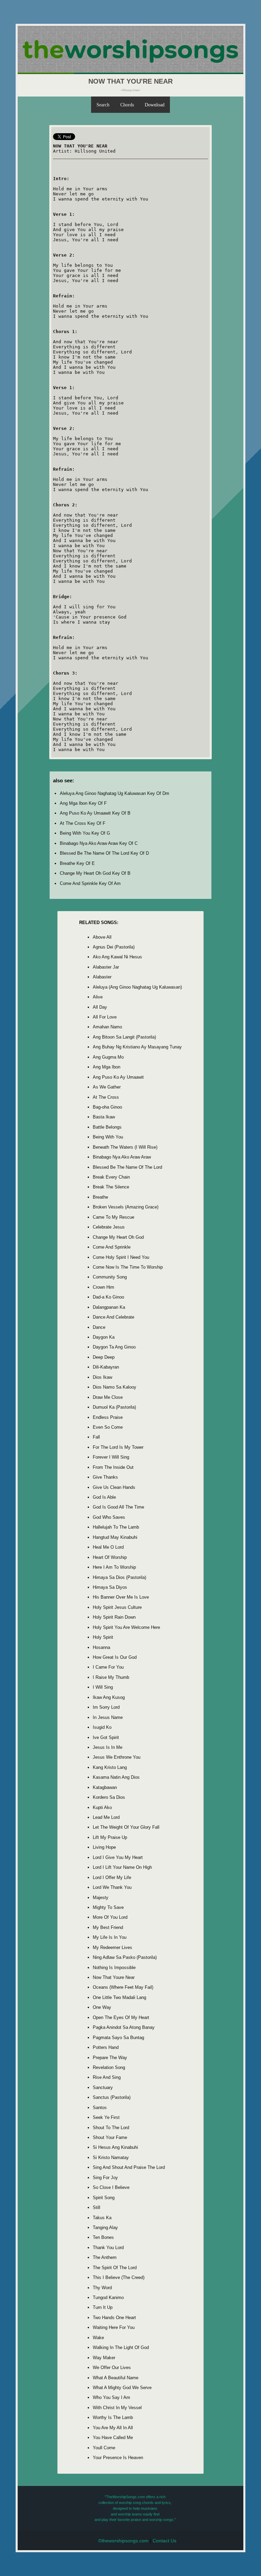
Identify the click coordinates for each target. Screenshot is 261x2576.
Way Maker (104, 2358)
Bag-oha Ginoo (107, 1107)
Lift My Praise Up (110, 1837)
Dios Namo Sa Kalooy (115, 1387)
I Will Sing (103, 1687)
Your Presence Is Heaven (118, 2458)
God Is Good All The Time (118, 1507)
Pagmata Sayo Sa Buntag (118, 2038)
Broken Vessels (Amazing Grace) (126, 1207)
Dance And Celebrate (114, 1317)
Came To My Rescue (114, 1217)
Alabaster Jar (106, 967)
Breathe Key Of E (77, 863)
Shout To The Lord (111, 2128)
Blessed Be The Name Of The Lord (127, 1167)
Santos (100, 2108)
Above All (102, 937)
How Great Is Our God (115, 1657)
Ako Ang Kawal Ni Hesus (117, 957)
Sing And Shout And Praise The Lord (129, 2167)
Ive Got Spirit (106, 1737)
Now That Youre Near (114, 1977)
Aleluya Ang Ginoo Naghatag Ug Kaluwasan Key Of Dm (115, 793)
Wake (98, 2338)
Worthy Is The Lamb (113, 2417)
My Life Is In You (110, 1937)
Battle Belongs (107, 1127)
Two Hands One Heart (114, 2318)
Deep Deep (104, 1357)
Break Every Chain (111, 1177)
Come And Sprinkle (112, 1247)
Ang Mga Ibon (107, 1067)
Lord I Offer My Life (112, 1877)
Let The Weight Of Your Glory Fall (126, 1827)
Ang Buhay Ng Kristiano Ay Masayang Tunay (137, 1047)
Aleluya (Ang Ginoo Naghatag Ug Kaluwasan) (137, 987)
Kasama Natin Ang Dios (116, 1777)
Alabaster (102, 977)
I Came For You (108, 1667)
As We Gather (107, 1087)
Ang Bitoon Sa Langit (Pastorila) (124, 1037)
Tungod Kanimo (108, 2297)
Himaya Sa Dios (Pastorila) (119, 1577)
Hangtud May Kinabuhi (115, 1537)
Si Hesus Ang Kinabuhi (115, 2147)
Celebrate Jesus (109, 1227)
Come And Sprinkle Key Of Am (90, 883)
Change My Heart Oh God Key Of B (95, 873)
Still (97, 2207)
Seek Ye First (106, 2117)
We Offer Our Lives (112, 2368)
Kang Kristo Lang (110, 1767)
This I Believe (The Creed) (119, 2277)
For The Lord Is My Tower (118, 1447)
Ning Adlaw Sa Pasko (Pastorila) (125, 1957)
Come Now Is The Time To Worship (128, 1267)
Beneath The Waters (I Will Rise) (125, 1147)
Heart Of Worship (110, 1557)
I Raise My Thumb (111, 1677)
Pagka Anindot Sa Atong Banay (124, 2027)
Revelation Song (109, 2067)
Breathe (100, 1197)
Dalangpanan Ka (109, 1307)
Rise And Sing (107, 2077)
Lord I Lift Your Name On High (122, 1867)
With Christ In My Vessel (117, 2408)
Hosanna (101, 1647)
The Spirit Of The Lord (115, 2268)
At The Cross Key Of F (83, 823)
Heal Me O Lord (108, 1547)
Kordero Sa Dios (109, 1797)
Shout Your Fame (110, 2137)
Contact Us (164, 2541)
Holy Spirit (103, 1637)
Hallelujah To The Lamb (116, 1527)
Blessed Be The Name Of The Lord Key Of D (104, 853)
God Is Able (104, 1497)
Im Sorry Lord (106, 1707)
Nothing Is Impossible (114, 1968)
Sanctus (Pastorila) (112, 2097)
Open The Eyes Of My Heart (121, 2017)
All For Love (105, 1017)
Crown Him (103, 1287)
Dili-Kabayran (106, 1367)
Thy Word (102, 2288)
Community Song (110, 1277)
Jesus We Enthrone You (117, 1757)
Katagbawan (105, 1787)
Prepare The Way (110, 2058)
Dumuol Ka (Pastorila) (114, 1407)
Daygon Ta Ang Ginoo (114, 1347)
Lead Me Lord (106, 1817)
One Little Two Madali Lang (119, 1997)
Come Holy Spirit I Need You (121, 1257)
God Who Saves (109, 1517)
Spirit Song (104, 2198)
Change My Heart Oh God (118, 1237)
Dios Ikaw (102, 1377)
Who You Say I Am (111, 2397)
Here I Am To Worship (114, 1567)
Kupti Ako (102, 1807)
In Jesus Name (108, 1717)
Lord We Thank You (112, 1887)
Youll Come (104, 2448)
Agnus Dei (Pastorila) (114, 947)
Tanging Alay (105, 2227)
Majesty (101, 1898)
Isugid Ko (102, 1727)
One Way (102, 2007)
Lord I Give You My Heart (118, 1857)
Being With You (108, 1137)
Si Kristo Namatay (111, 2157)
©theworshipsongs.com (123, 2541)
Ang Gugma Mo (108, 1057)
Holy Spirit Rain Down (114, 1617)
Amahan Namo (107, 1027)
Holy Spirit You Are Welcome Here (126, 1627)
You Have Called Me (113, 2438)
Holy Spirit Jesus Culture (117, 1607)
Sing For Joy (105, 2178)
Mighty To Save (108, 1907)
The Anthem (105, 2257)
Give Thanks (105, 1477)
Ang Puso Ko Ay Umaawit (118, 1077)
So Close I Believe (111, 2187)
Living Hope (104, 1847)
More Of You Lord (110, 1917)
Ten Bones (103, 2237)
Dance (99, 1327)
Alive (98, 997)
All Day (100, 1007)
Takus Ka (102, 2218)
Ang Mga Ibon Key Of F (83, 803)
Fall (96, 1437)
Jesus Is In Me (108, 1747)
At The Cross (106, 1097)
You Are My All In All (113, 2428)
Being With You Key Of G (85, 833)
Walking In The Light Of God (121, 2347)
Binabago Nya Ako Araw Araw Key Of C (99, 843)
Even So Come (108, 1427)
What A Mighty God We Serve (122, 2388)
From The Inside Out (113, 1467)
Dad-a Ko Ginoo (108, 1297)
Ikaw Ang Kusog (109, 1697)
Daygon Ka (104, 1337)
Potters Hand (106, 2047)
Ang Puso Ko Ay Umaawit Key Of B (95, 813)
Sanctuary (103, 2087)
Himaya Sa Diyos (110, 1587)
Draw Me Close (108, 1397)
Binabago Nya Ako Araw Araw (122, 1157)
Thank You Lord (108, 2248)
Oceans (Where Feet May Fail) (123, 1987)
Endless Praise (108, 1417)
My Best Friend (108, 1927)
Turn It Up (103, 2307)
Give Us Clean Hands (114, 1487)
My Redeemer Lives (112, 1947)
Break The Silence (111, 1187)
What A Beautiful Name (116, 2378)
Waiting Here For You (114, 2327)
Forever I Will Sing (111, 1457)
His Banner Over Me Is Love (121, 1597)
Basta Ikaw (104, 1117)
